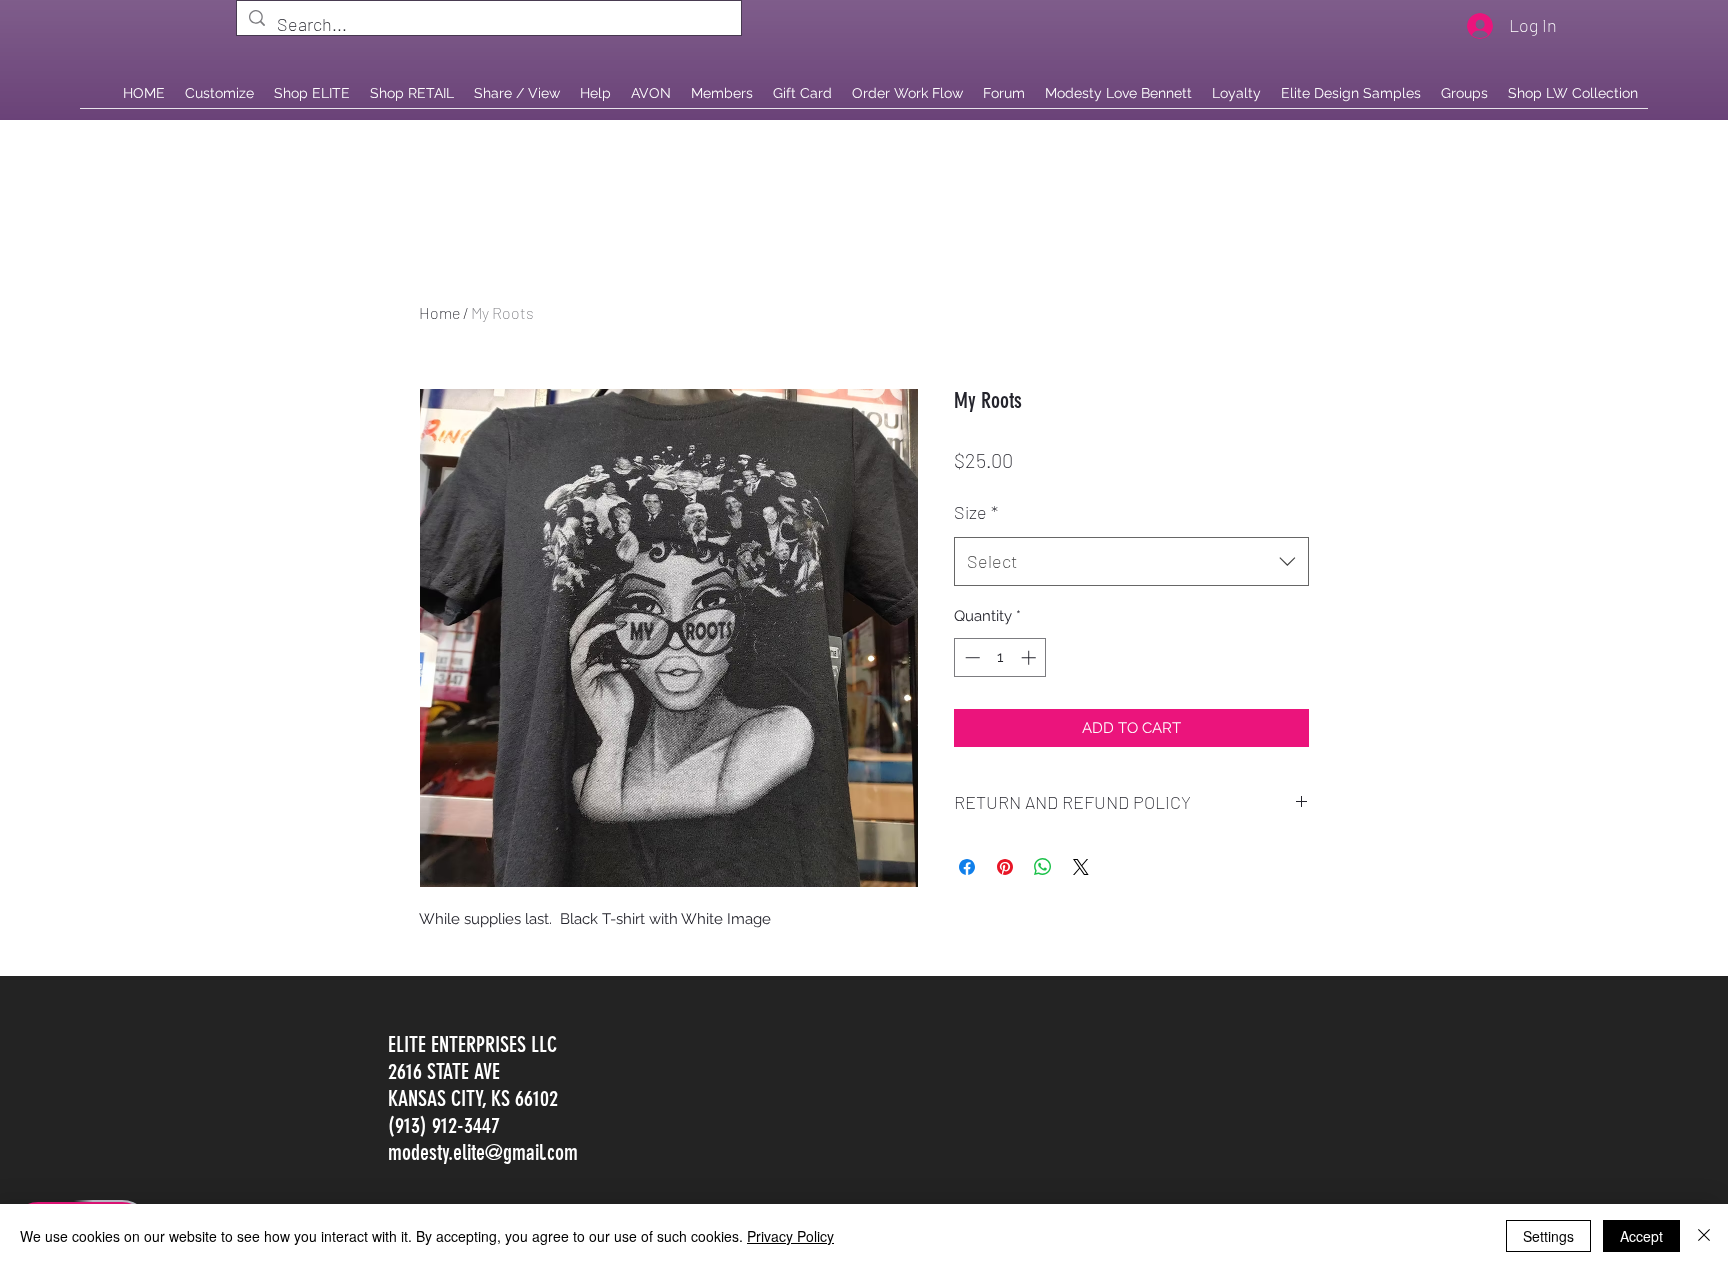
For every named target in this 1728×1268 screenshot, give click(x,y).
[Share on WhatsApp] (1043, 867)
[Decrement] (970, 657)
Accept (1641, 1236)
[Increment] (1030, 657)
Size (976, 512)
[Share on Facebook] (967, 867)
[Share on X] (1081, 867)
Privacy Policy (790, 1236)
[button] (412, 93)
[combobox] (1131, 562)
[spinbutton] (1000, 657)
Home (439, 312)
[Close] (1704, 1236)
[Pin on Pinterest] (1005, 867)
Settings (1548, 1236)
